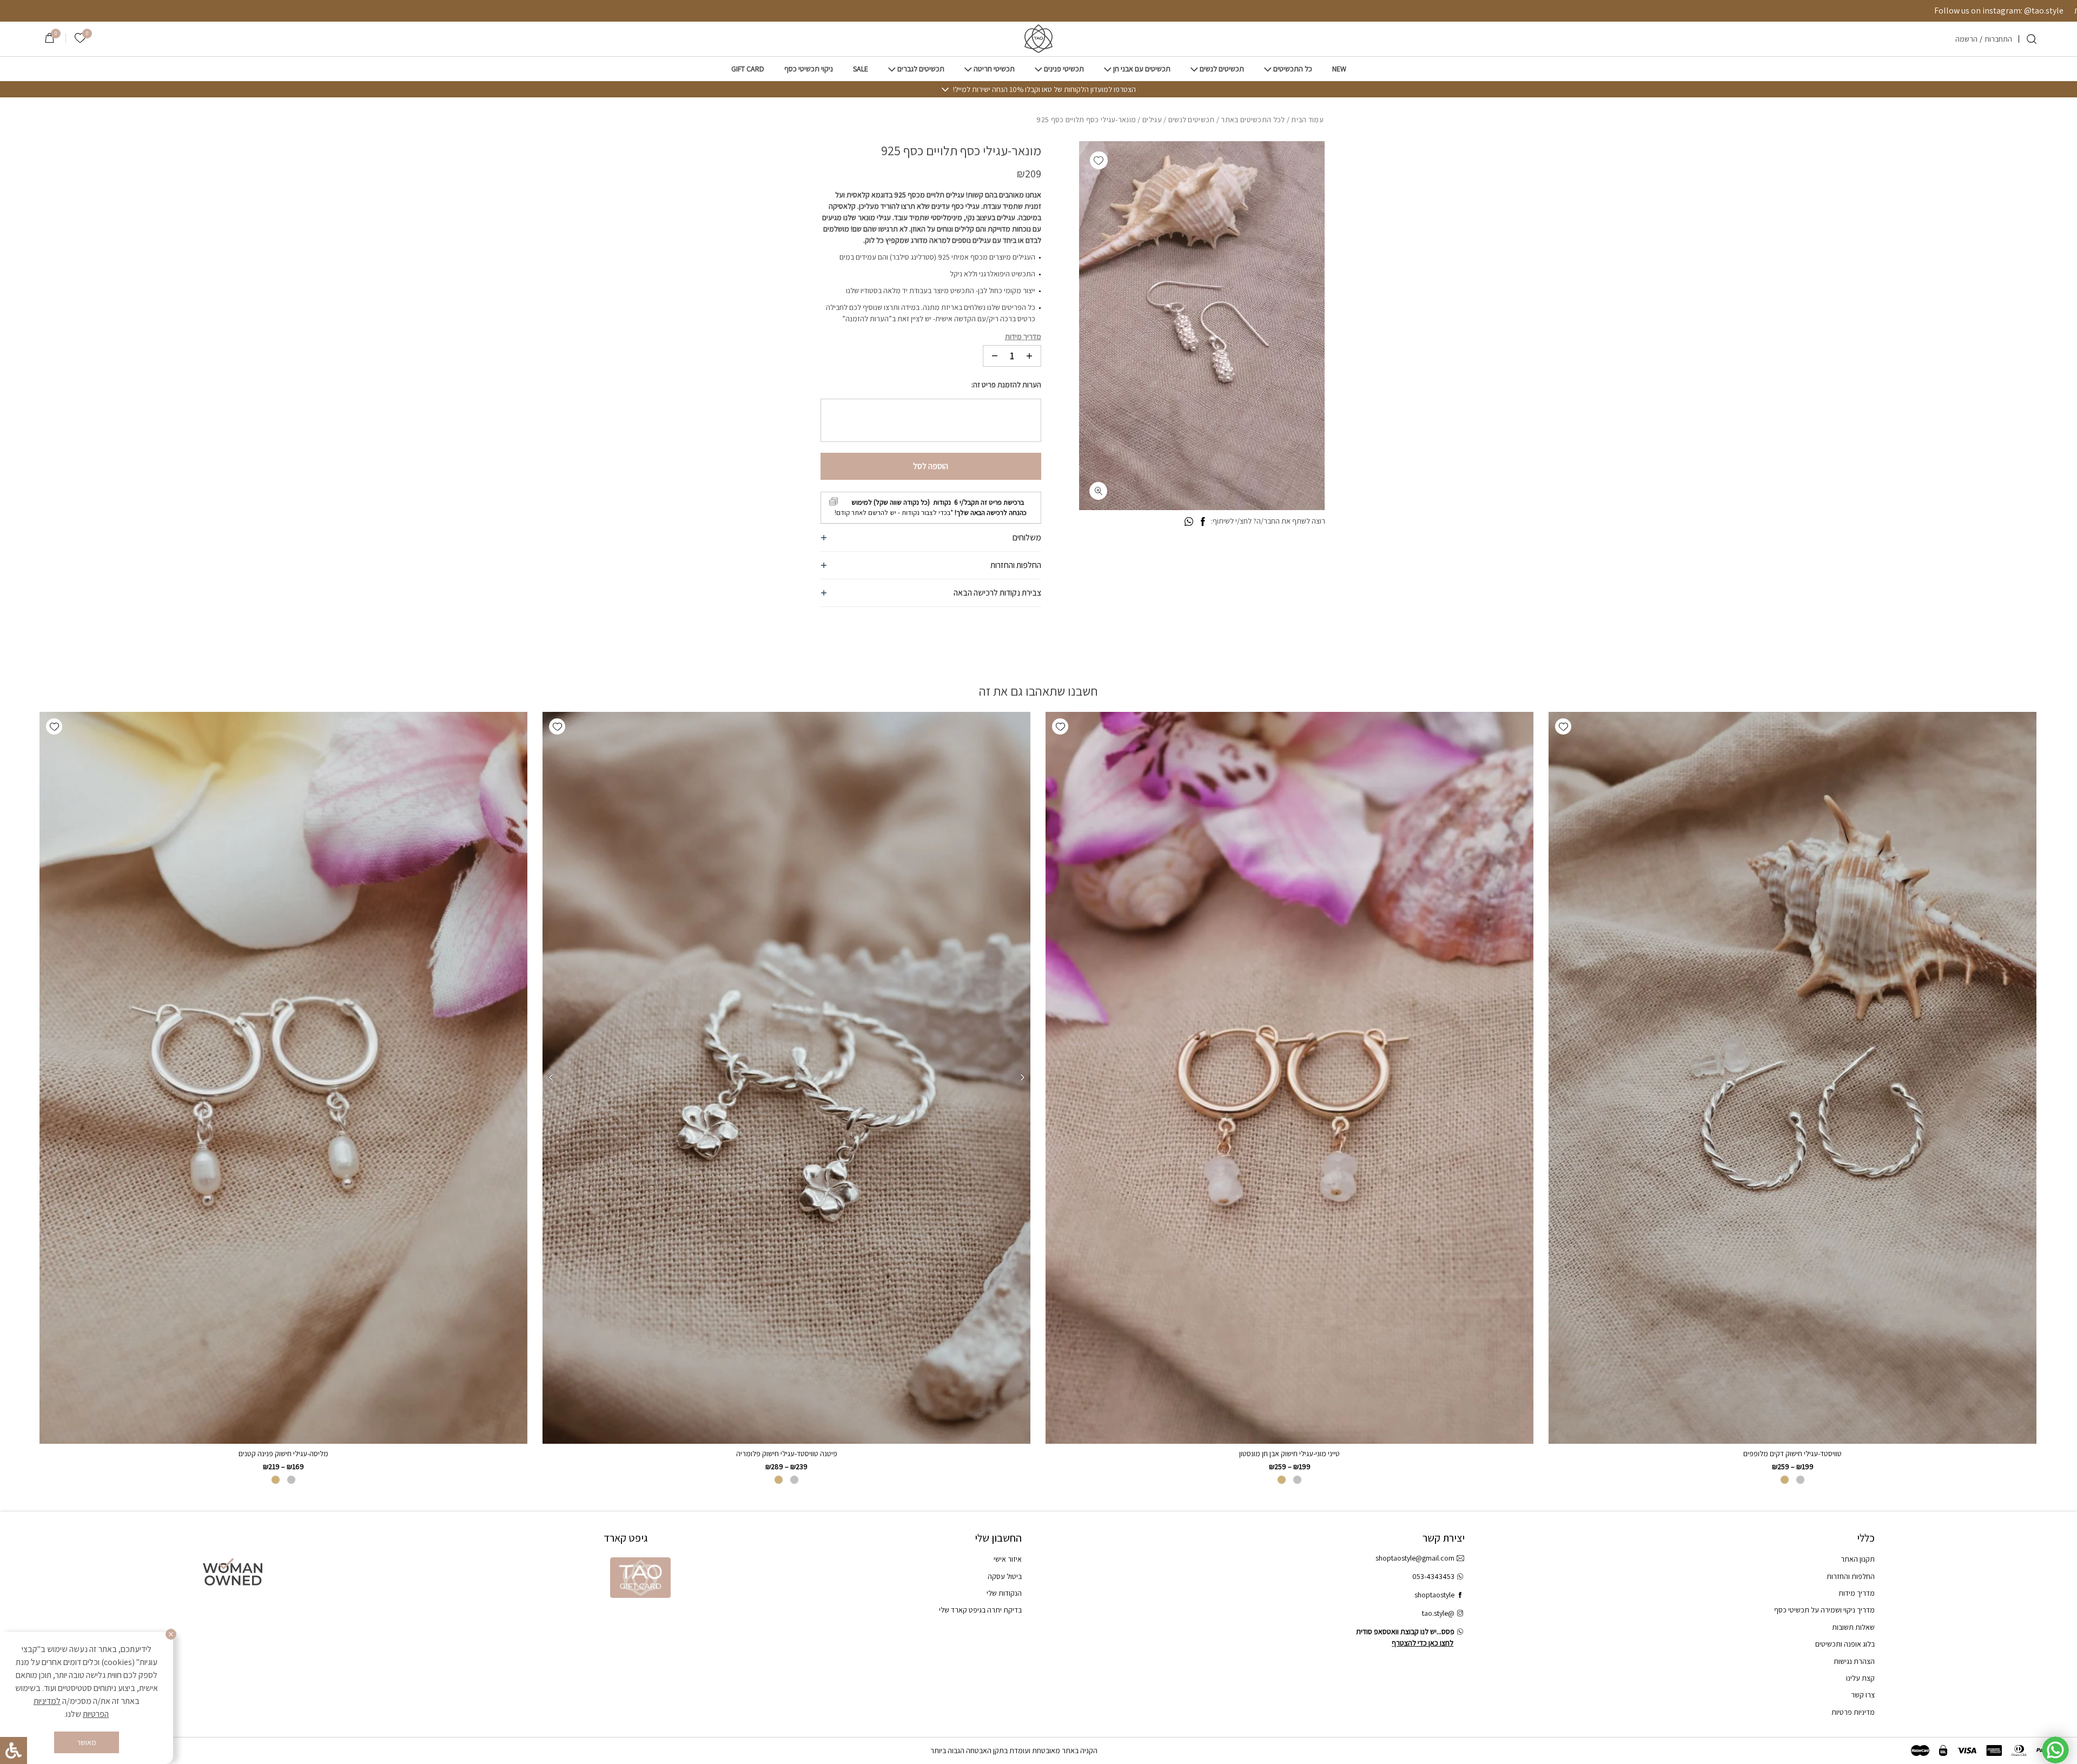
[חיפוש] (2032, 39)
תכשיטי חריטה (994, 69)
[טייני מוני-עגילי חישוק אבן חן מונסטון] (1289, 1078)
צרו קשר (1863, 1695)
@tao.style (1438, 1613)
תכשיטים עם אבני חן (1142, 69)
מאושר (87, 1742)
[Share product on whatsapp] (1189, 522)
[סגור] (171, 1634)
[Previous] (1022, 1078)
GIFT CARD (748, 69)
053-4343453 (1433, 1576)
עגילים (1152, 120)
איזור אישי (1008, 1559)
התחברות (1998, 39)
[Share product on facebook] (1203, 522)
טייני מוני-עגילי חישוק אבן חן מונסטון (1289, 1454)
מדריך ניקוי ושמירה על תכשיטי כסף (1824, 1610)
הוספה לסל (931, 466)
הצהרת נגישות (1854, 1661)
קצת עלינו (1860, 1678)
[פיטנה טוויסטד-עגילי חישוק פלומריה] (786, 1078)
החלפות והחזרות (1016, 565)
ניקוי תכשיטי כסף (809, 69)
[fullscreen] (1098, 491)
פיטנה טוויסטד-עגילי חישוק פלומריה (787, 1454)
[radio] (1800, 1480)
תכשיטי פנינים (1064, 69)
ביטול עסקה (1005, 1576)
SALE (861, 69)
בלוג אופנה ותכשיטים (1845, 1644)
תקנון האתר (1858, 1559)
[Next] (551, 1078)
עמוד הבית (1307, 120)
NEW (1339, 69)
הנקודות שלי (1004, 1593)
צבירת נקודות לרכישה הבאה (997, 593)
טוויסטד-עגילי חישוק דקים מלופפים (1792, 1454)
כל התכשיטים (1293, 69)
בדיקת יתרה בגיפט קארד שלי (980, 1610)
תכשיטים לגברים (921, 69)
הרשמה (1966, 39)
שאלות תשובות (1853, 1627)
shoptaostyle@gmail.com (1415, 1558)
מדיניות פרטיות (1853, 1712)
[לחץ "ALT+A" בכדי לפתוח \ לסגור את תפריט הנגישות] (14, 1750)
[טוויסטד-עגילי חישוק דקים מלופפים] (1792, 1078)
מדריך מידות (1023, 336)
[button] (1099, 160)
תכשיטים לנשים (1222, 69)
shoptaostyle (1434, 1595)
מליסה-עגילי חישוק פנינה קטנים (283, 1454)
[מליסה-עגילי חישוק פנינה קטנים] (283, 1078)
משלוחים (1027, 537)
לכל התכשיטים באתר (1253, 120)
